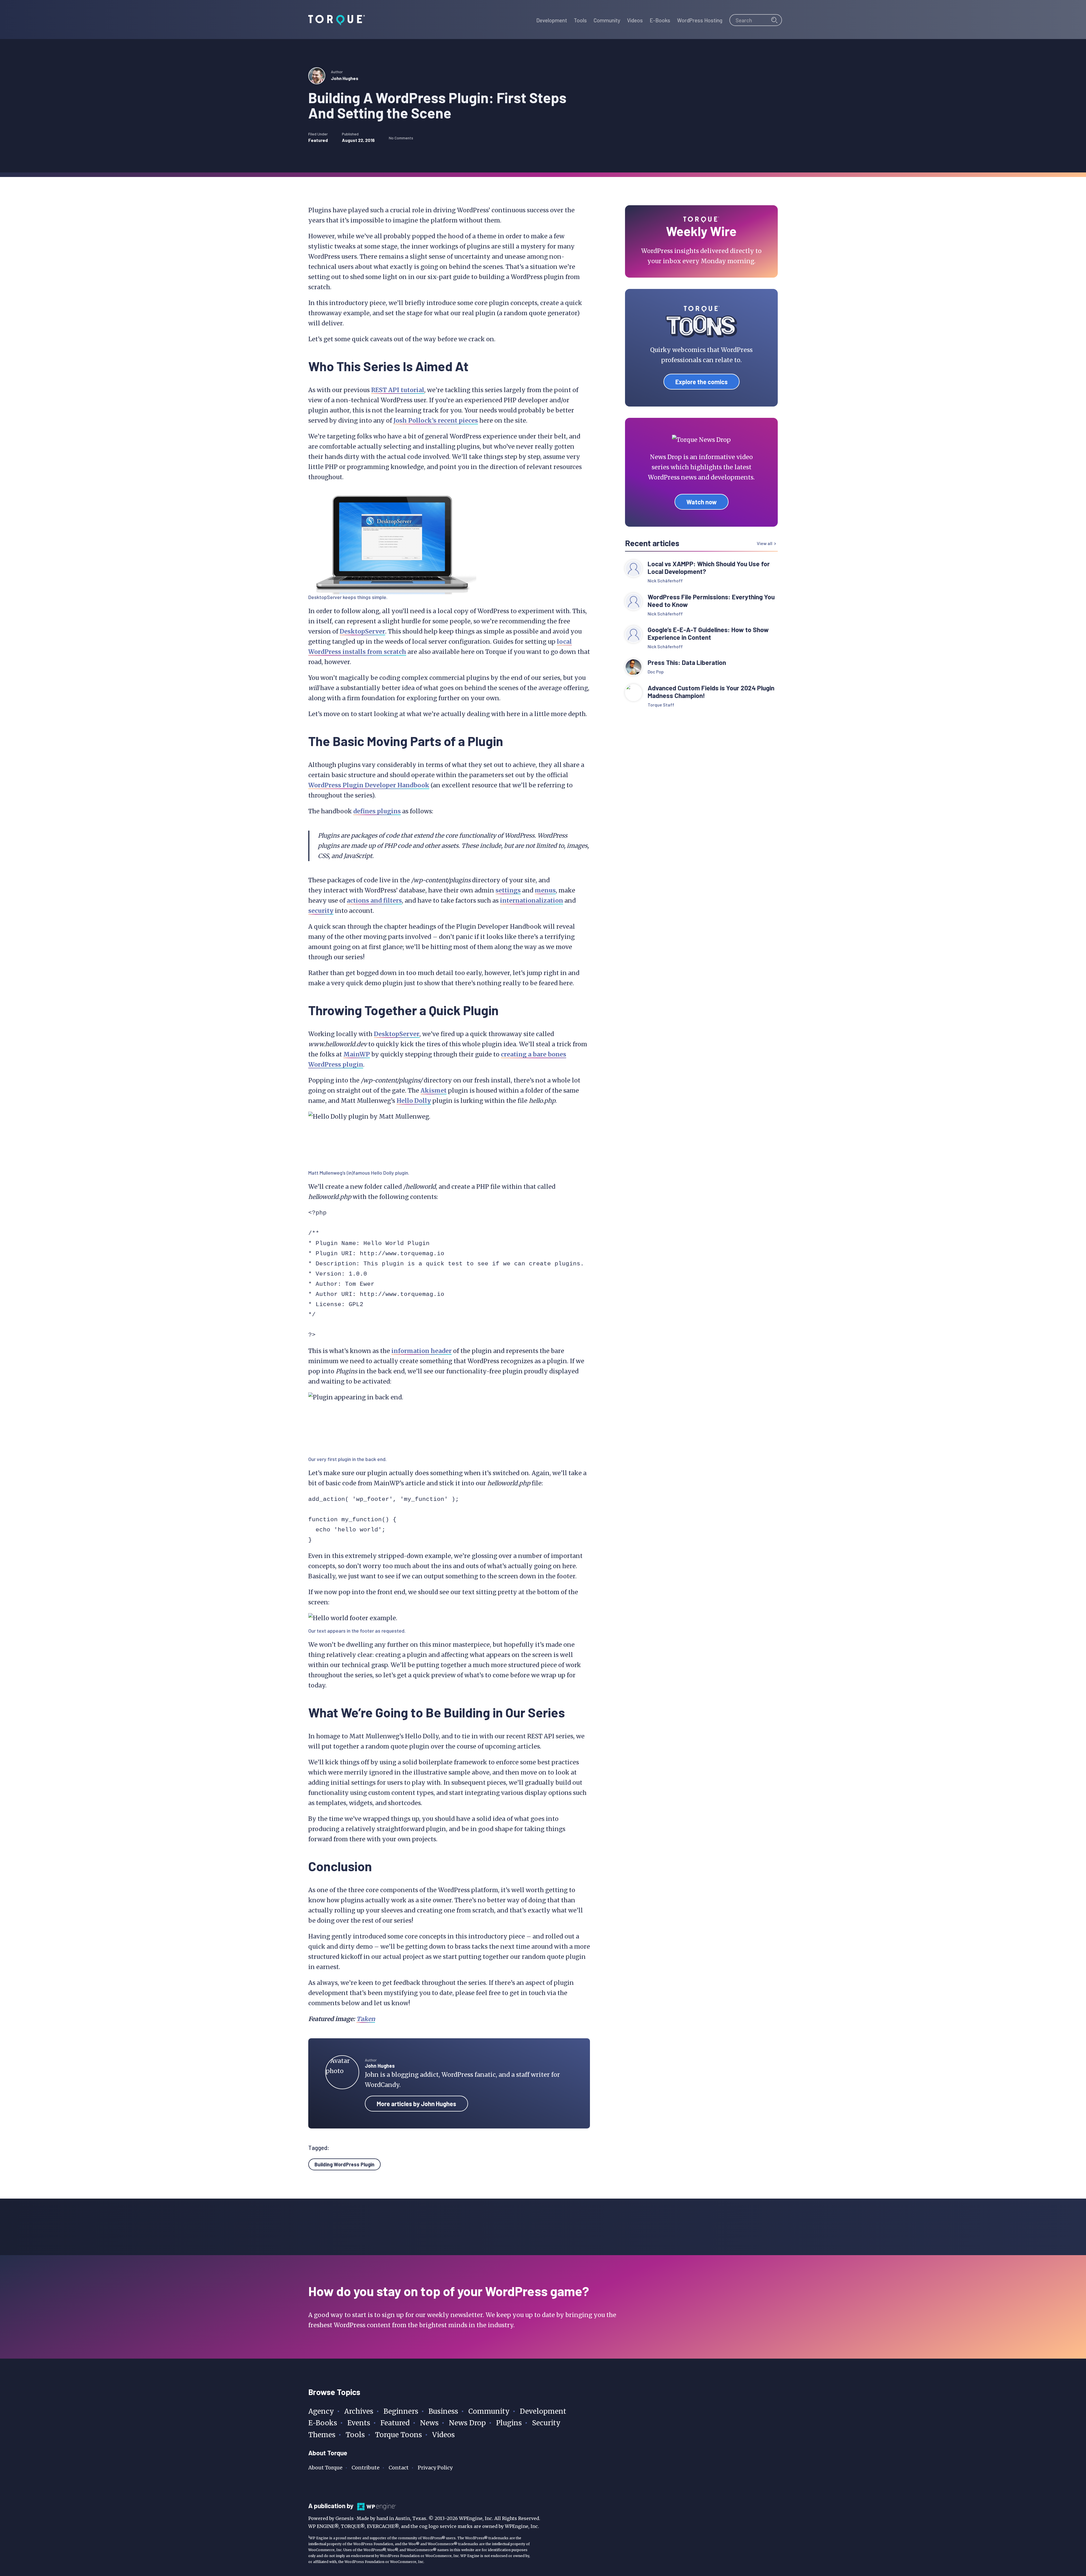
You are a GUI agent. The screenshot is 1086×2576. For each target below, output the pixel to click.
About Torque (325, 2468)
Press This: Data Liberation (687, 663)
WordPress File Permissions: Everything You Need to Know (711, 601)
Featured (318, 140)
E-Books (323, 2423)
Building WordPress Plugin (344, 2164)
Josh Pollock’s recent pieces (436, 421)
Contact (399, 2468)
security (321, 911)
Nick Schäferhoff (665, 581)
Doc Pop (656, 672)
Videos (443, 2435)
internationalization (532, 901)
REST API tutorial (398, 390)
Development (543, 2411)
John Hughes (345, 78)
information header (422, 1351)
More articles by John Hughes (416, 2104)
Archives (359, 2411)
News (429, 2423)
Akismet (434, 1091)
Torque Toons (398, 2435)
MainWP (357, 1054)
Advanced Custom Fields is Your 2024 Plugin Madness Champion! (711, 692)
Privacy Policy (435, 2468)
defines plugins (377, 811)
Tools (355, 2435)
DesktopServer (325, 597)
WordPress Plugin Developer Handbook (369, 785)
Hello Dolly (414, 1101)
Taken (366, 2019)
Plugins (509, 2423)
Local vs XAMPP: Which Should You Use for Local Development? (709, 568)
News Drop (467, 2423)
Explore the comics (702, 382)
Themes (322, 2435)
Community (489, 2411)
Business (443, 2411)
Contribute (366, 2468)
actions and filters (374, 901)
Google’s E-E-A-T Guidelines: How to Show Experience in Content (708, 634)
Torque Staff (661, 705)
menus (545, 890)
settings (508, 890)
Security (546, 2423)
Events (359, 2423)
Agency (321, 2411)
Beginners (401, 2411)
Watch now (702, 502)
